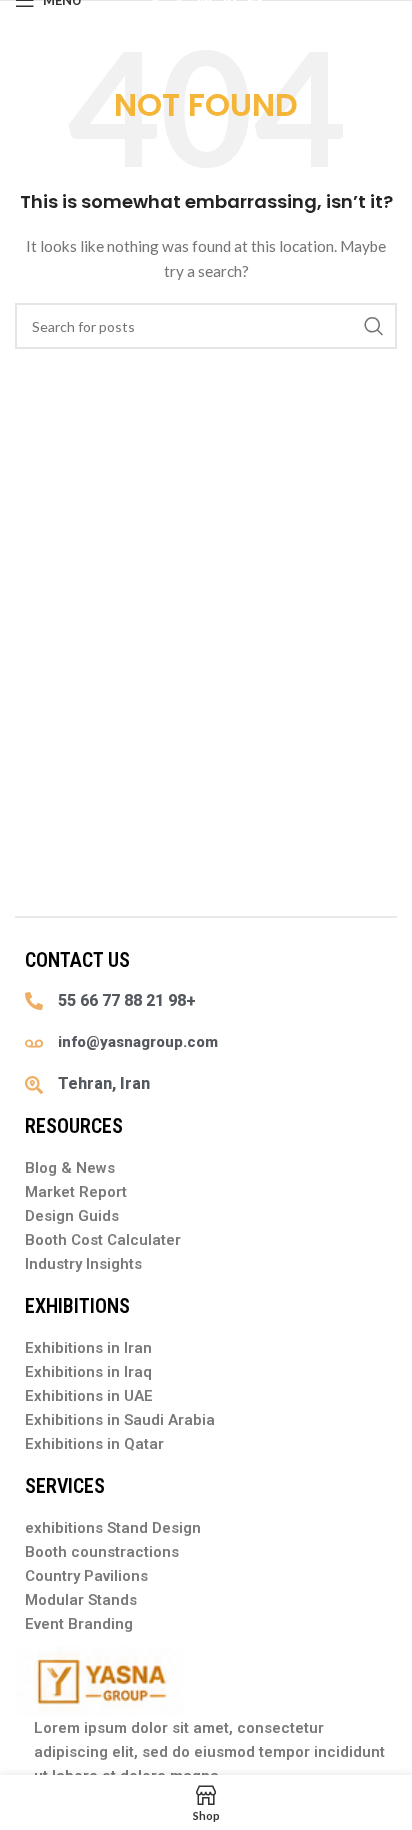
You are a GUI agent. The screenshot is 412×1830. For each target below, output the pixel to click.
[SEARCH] (374, 326)
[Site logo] (206, 10)
